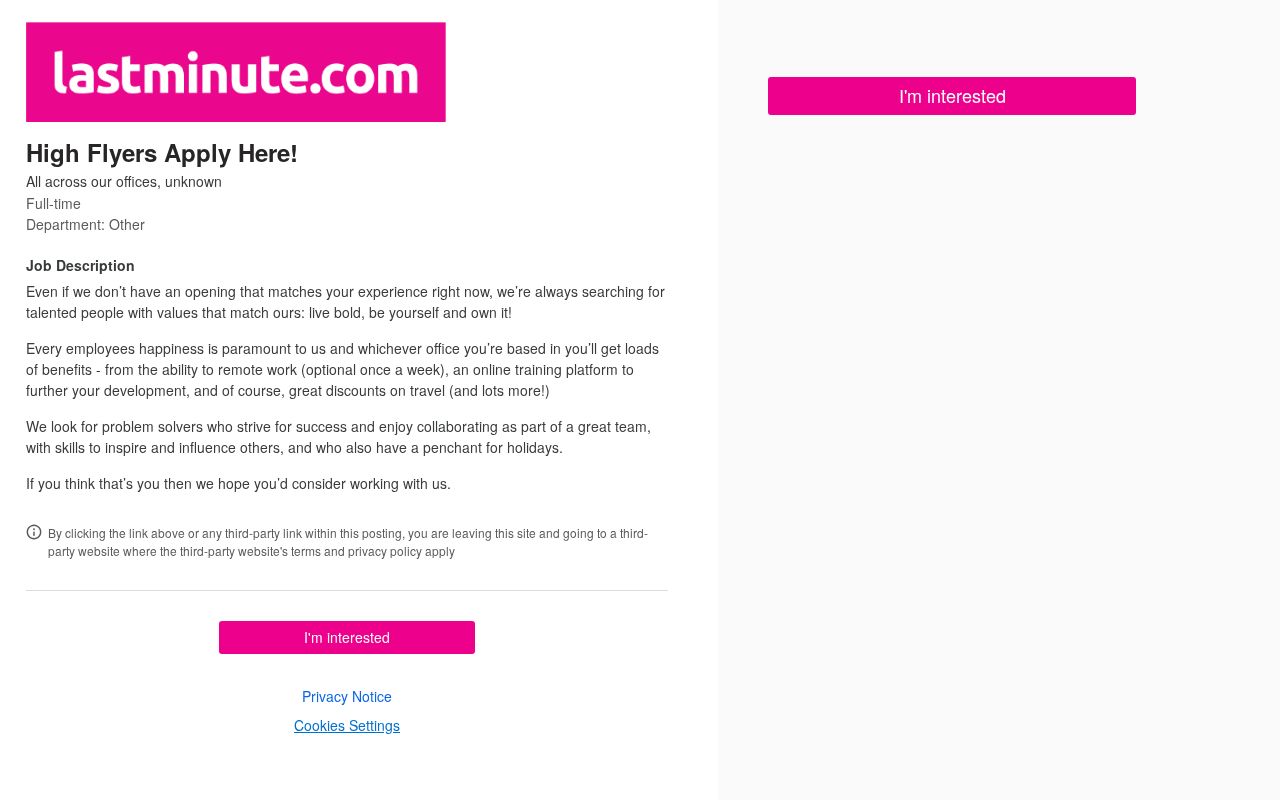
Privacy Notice (347, 696)
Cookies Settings (347, 725)
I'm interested (347, 637)
